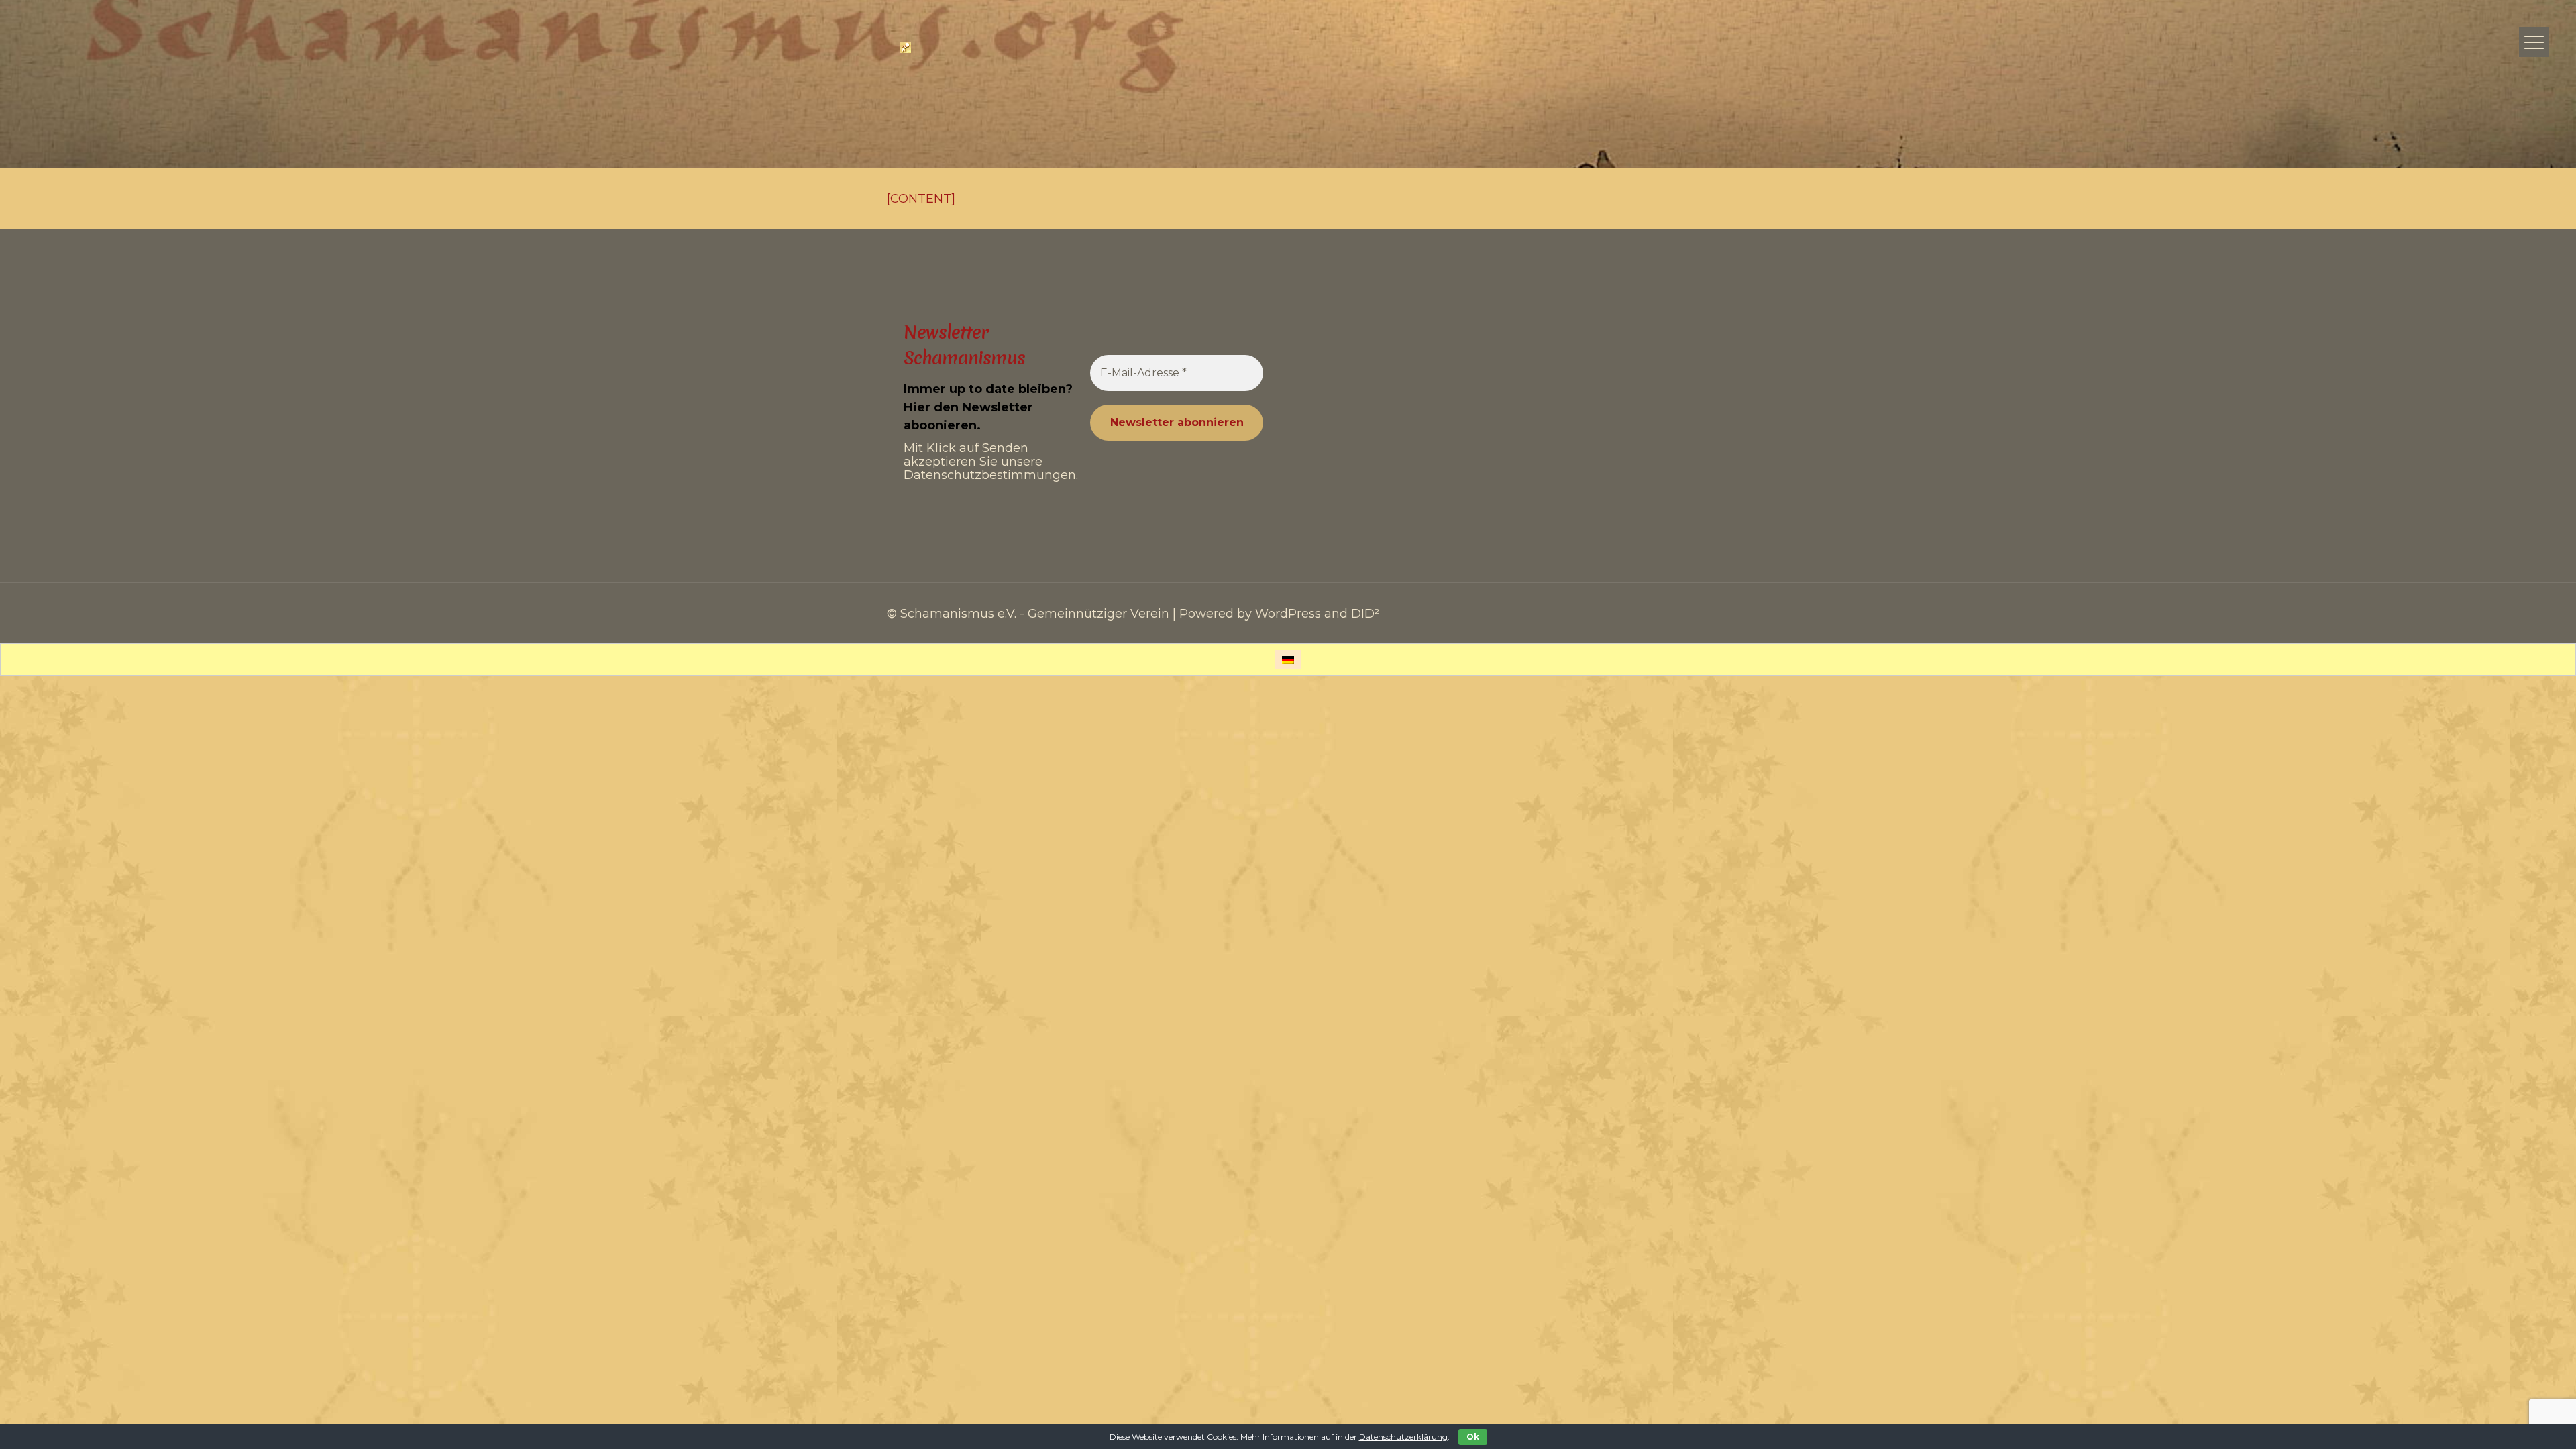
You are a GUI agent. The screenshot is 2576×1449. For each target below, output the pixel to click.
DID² (1365, 614)
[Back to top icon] (2512, 1421)
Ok (1473, 1437)
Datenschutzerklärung (1403, 1437)
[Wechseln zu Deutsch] (1288, 660)
